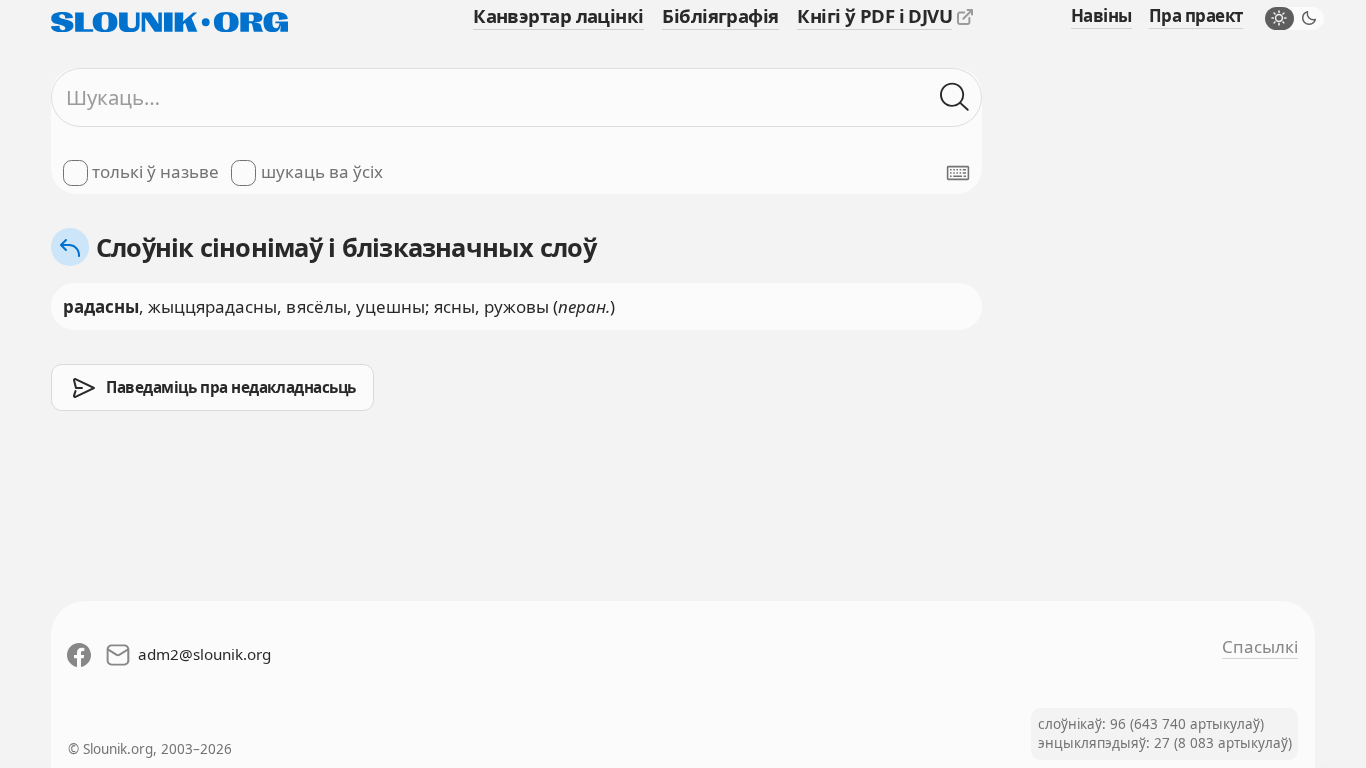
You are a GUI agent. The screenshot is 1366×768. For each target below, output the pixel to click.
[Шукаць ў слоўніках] (955, 97)
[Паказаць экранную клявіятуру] (958, 173)
